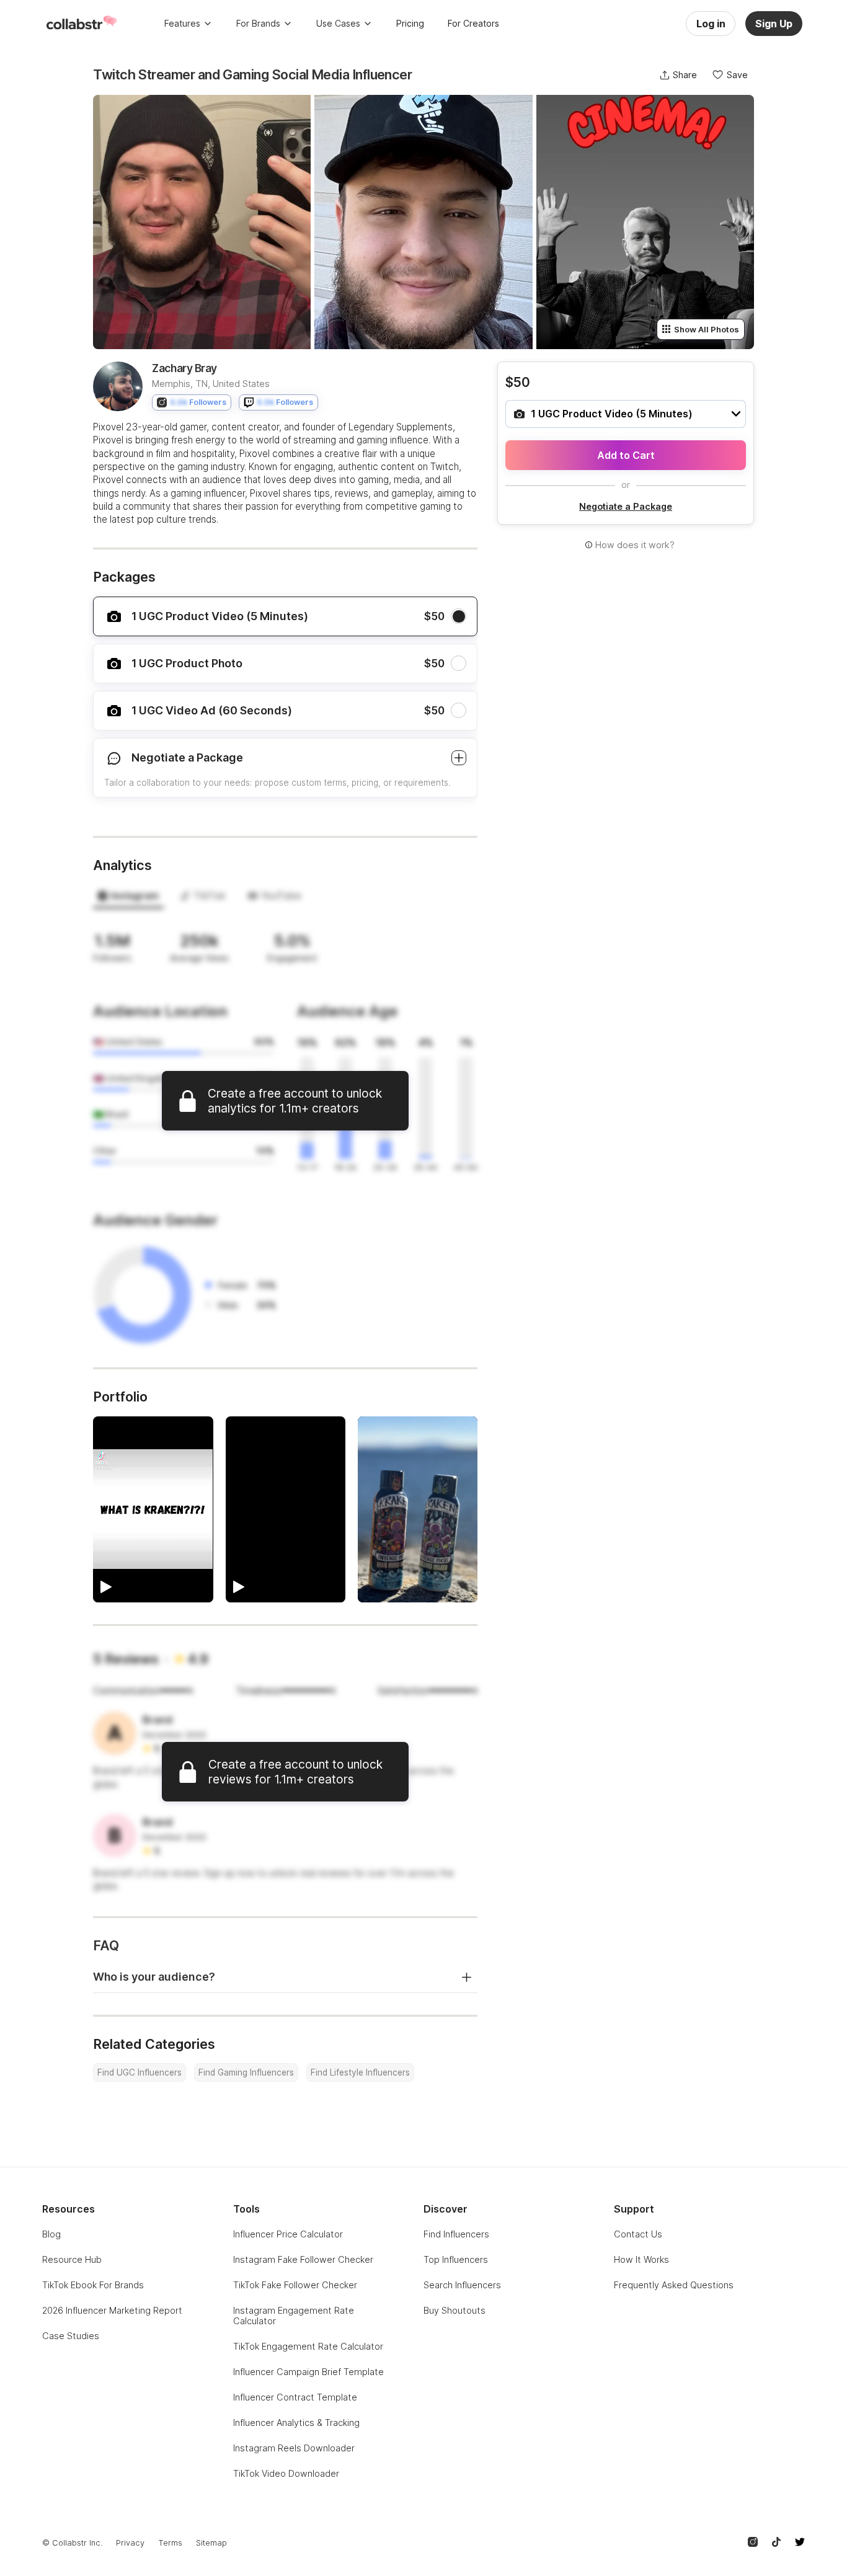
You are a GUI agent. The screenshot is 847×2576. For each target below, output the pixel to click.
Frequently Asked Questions (674, 2285)
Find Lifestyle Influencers (360, 2072)
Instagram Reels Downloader (294, 2448)
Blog (51, 2234)
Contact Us (638, 2234)
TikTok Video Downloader (286, 2473)
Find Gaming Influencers (246, 2072)
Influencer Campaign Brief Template (308, 2372)
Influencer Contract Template (295, 2397)
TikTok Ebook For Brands (93, 2285)
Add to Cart (626, 455)
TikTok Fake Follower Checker (295, 2285)
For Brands (258, 23)
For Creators (473, 23)
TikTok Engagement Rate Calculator (308, 2346)
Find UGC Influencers (140, 2072)
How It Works (641, 2259)
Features (182, 23)
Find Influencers (456, 2234)
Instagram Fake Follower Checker (303, 2259)
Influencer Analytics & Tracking (296, 2423)
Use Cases (338, 23)
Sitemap (211, 2543)
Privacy (130, 2543)
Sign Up (774, 24)
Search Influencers (462, 2285)
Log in (711, 24)
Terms (170, 2543)
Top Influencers (456, 2259)
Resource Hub (72, 2259)
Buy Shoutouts (455, 2310)
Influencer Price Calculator (288, 2234)
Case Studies (71, 2336)
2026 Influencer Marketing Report (112, 2310)
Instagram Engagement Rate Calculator (294, 2316)
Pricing (410, 23)
